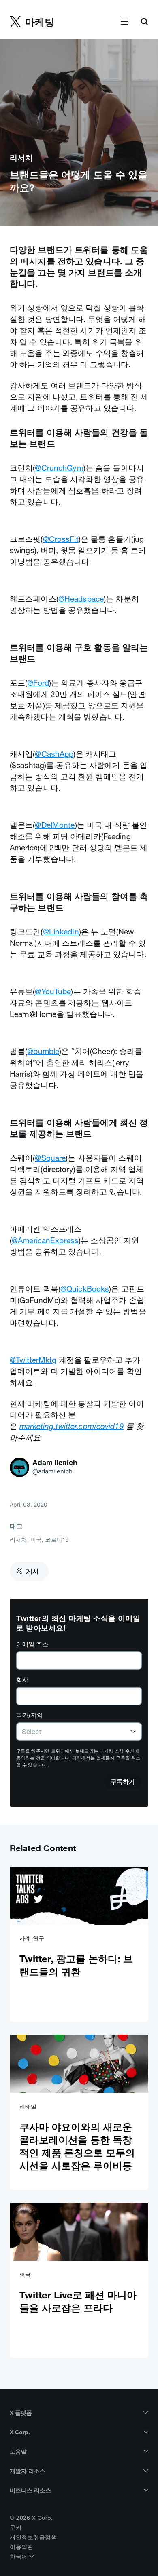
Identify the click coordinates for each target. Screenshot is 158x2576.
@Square (50, 1158)
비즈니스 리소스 (30, 2490)
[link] (79, 1944)
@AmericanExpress (45, 1240)
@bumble (43, 1051)
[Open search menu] (144, 22)
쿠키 (16, 2528)
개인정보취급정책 (33, 2537)
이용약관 (21, 2547)
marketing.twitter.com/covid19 (72, 1426)
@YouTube (53, 991)
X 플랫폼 (21, 2413)
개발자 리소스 (28, 2471)
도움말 (18, 2452)
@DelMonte (55, 825)
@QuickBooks (85, 1289)
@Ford (38, 683)
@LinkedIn (61, 932)
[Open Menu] (124, 22)
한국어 (19, 2557)
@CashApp (54, 754)
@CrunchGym (59, 468)
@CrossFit (61, 539)
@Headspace (81, 599)
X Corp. (20, 2432)
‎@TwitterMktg (33, 1360)
